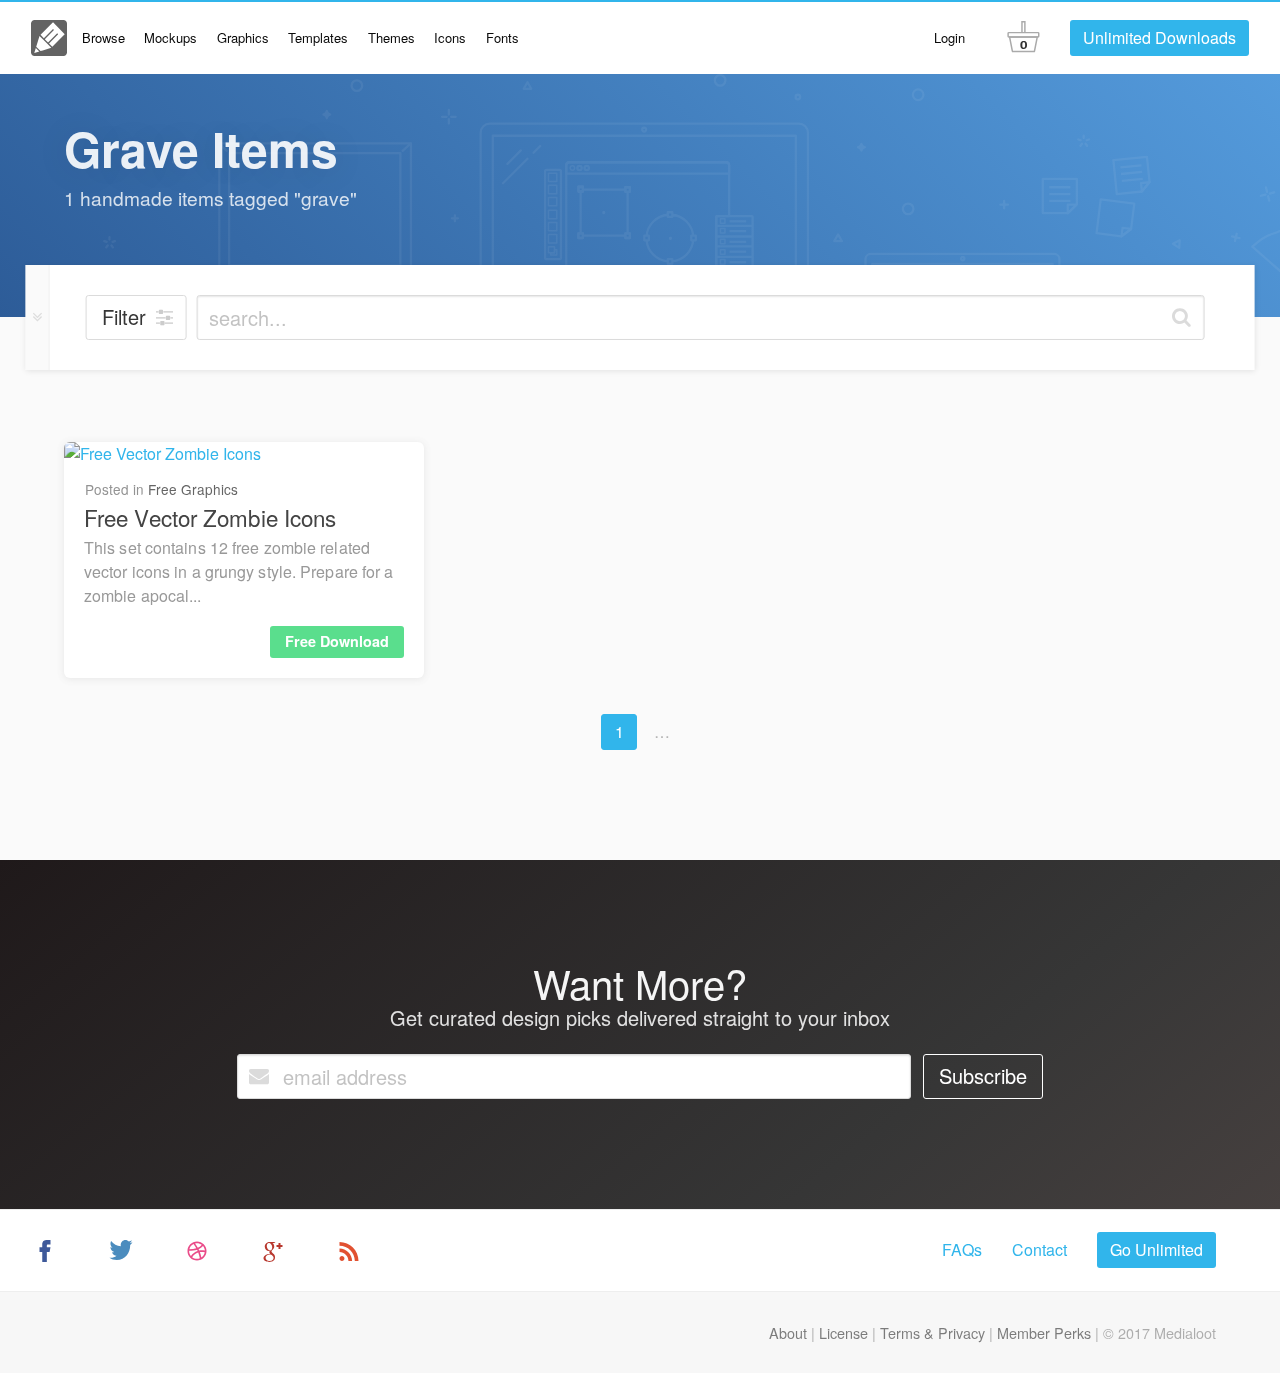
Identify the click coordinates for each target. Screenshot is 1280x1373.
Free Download (337, 641)
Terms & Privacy (932, 1332)
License (843, 1332)
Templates (318, 37)
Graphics (243, 37)
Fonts (502, 37)
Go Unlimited (1156, 1249)
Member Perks (1044, 1332)
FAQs (962, 1249)
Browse (103, 37)
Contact (1039, 1249)
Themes (391, 37)
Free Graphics (193, 489)
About (788, 1332)
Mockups (170, 37)
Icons (450, 37)
